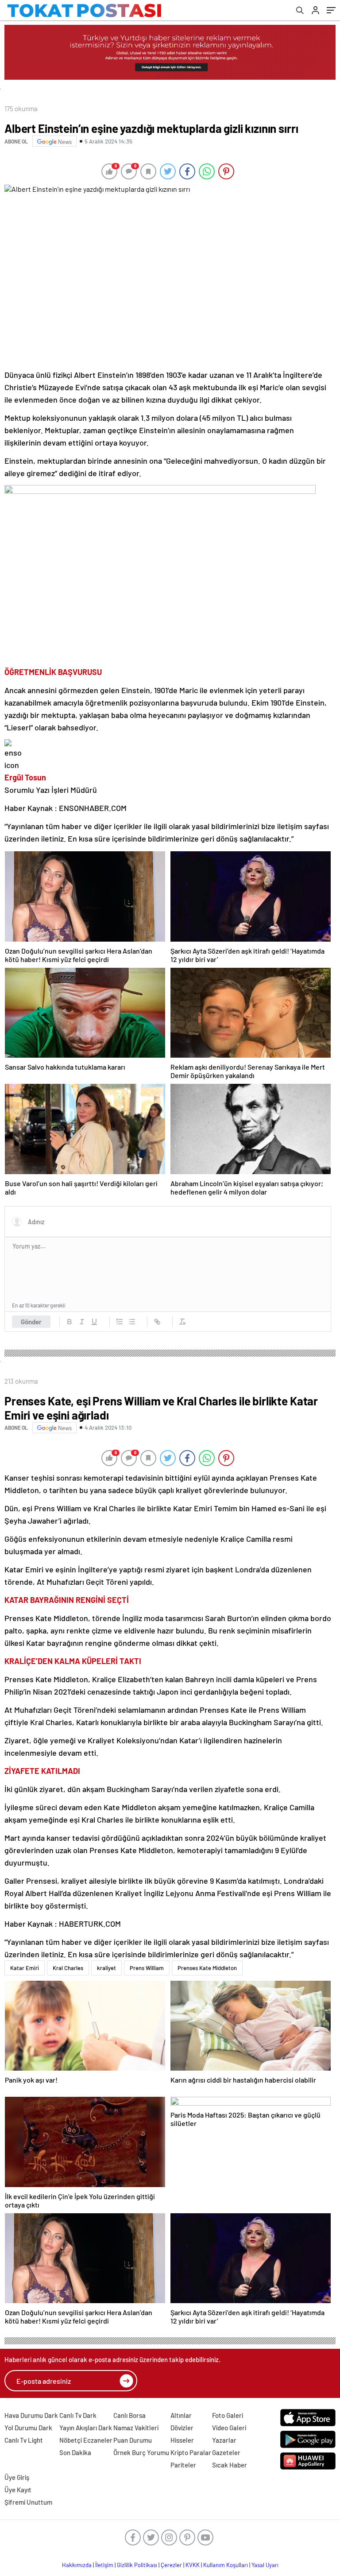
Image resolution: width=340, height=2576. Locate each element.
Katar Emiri (25, 1968)
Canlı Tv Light (24, 2440)
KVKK (193, 2565)
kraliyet (106, 1968)
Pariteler (183, 2465)
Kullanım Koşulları (226, 2565)
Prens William (147, 1968)
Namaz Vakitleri (136, 2428)
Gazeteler (226, 2452)
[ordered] (120, 1322)
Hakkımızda (77, 2565)
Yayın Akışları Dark (86, 2428)
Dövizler (182, 2428)
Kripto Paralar (191, 2452)
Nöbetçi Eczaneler (86, 2440)
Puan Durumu (133, 2440)
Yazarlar (224, 2440)
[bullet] (132, 1322)
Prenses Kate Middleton (207, 1968)
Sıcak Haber (230, 2465)
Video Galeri (229, 2428)
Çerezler (171, 2565)
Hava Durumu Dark (31, 2415)
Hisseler (182, 2440)
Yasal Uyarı (265, 2565)
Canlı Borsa (129, 2415)
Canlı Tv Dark (78, 2415)
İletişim (104, 2565)
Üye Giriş (17, 2477)
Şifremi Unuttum (28, 2502)
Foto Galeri (228, 2415)
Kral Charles (68, 1968)
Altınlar (181, 2415)
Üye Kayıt (18, 2490)
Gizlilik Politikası (137, 2565)
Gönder (31, 1322)
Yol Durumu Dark (28, 2428)
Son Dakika (75, 2452)
